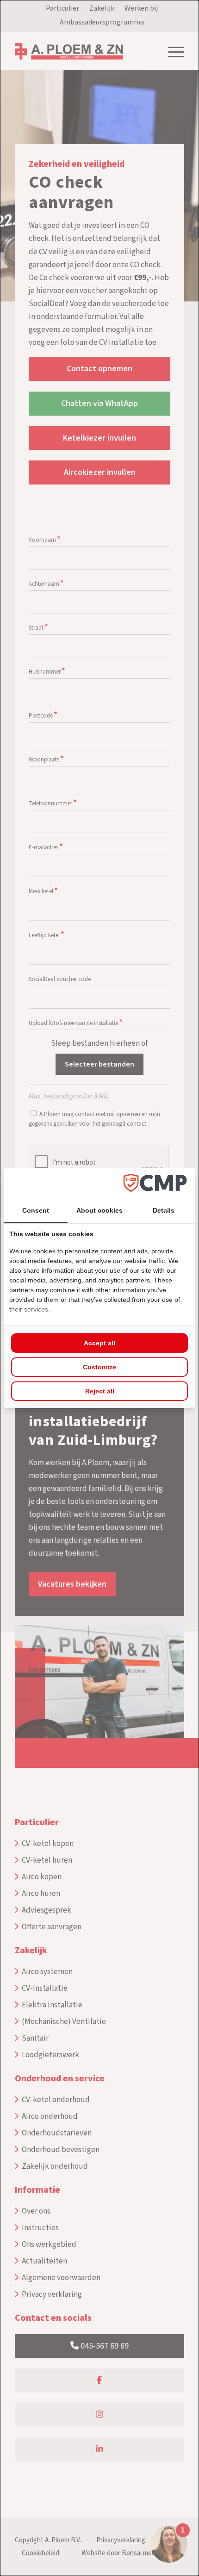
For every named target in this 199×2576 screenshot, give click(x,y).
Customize (99, 1367)
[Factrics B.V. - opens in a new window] (155, 1183)
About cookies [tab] (99, 1210)
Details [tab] (164, 1210)
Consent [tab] (36, 1210)
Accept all (99, 1343)
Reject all (100, 1391)
